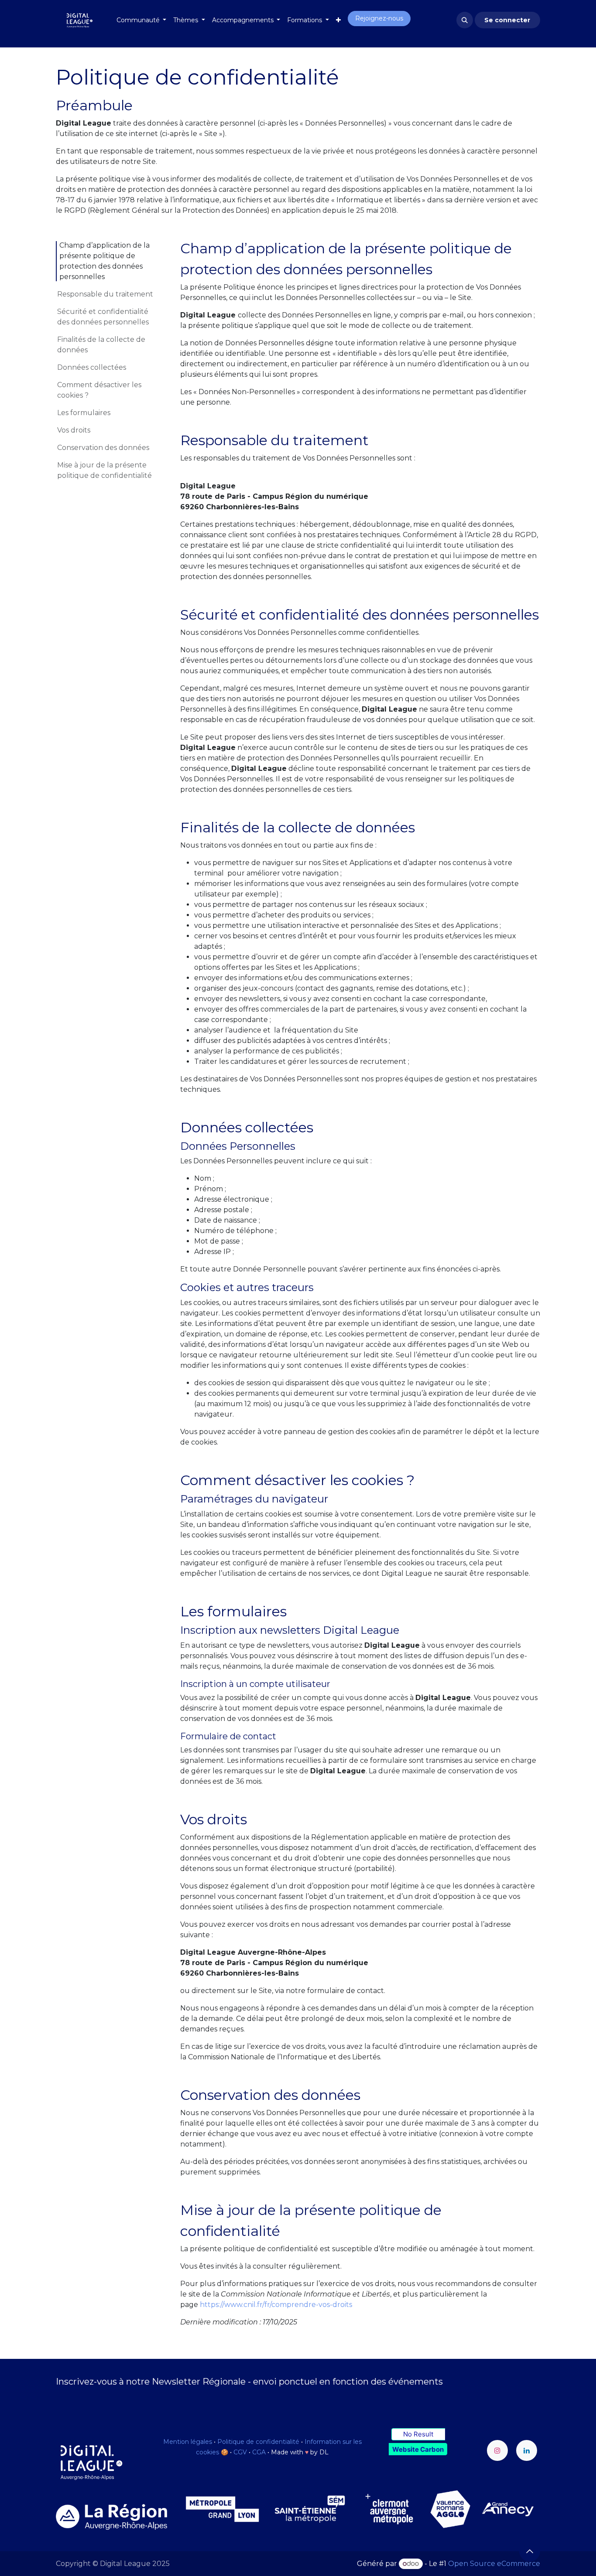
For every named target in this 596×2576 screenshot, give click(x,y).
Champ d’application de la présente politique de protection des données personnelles (104, 261)
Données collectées (92, 367)
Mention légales (188, 2442)
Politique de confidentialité (258, 2442)
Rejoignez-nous (379, 18)
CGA (259, 2452)
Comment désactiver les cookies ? (99, 390)
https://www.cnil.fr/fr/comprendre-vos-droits (276, 2305)
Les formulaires (84, 413)
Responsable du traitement (105, 294)
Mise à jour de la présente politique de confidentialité (104, 470)
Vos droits (74, 430)
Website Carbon (418, 2449)
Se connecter (507, 20)
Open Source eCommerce (494, 2564)
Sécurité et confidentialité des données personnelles (103, 317)
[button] (465, 20)
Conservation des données (103, 448)
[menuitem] (142, 20)
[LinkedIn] (527, 2450)
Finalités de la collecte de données (101, 345)
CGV (240, 2452)
